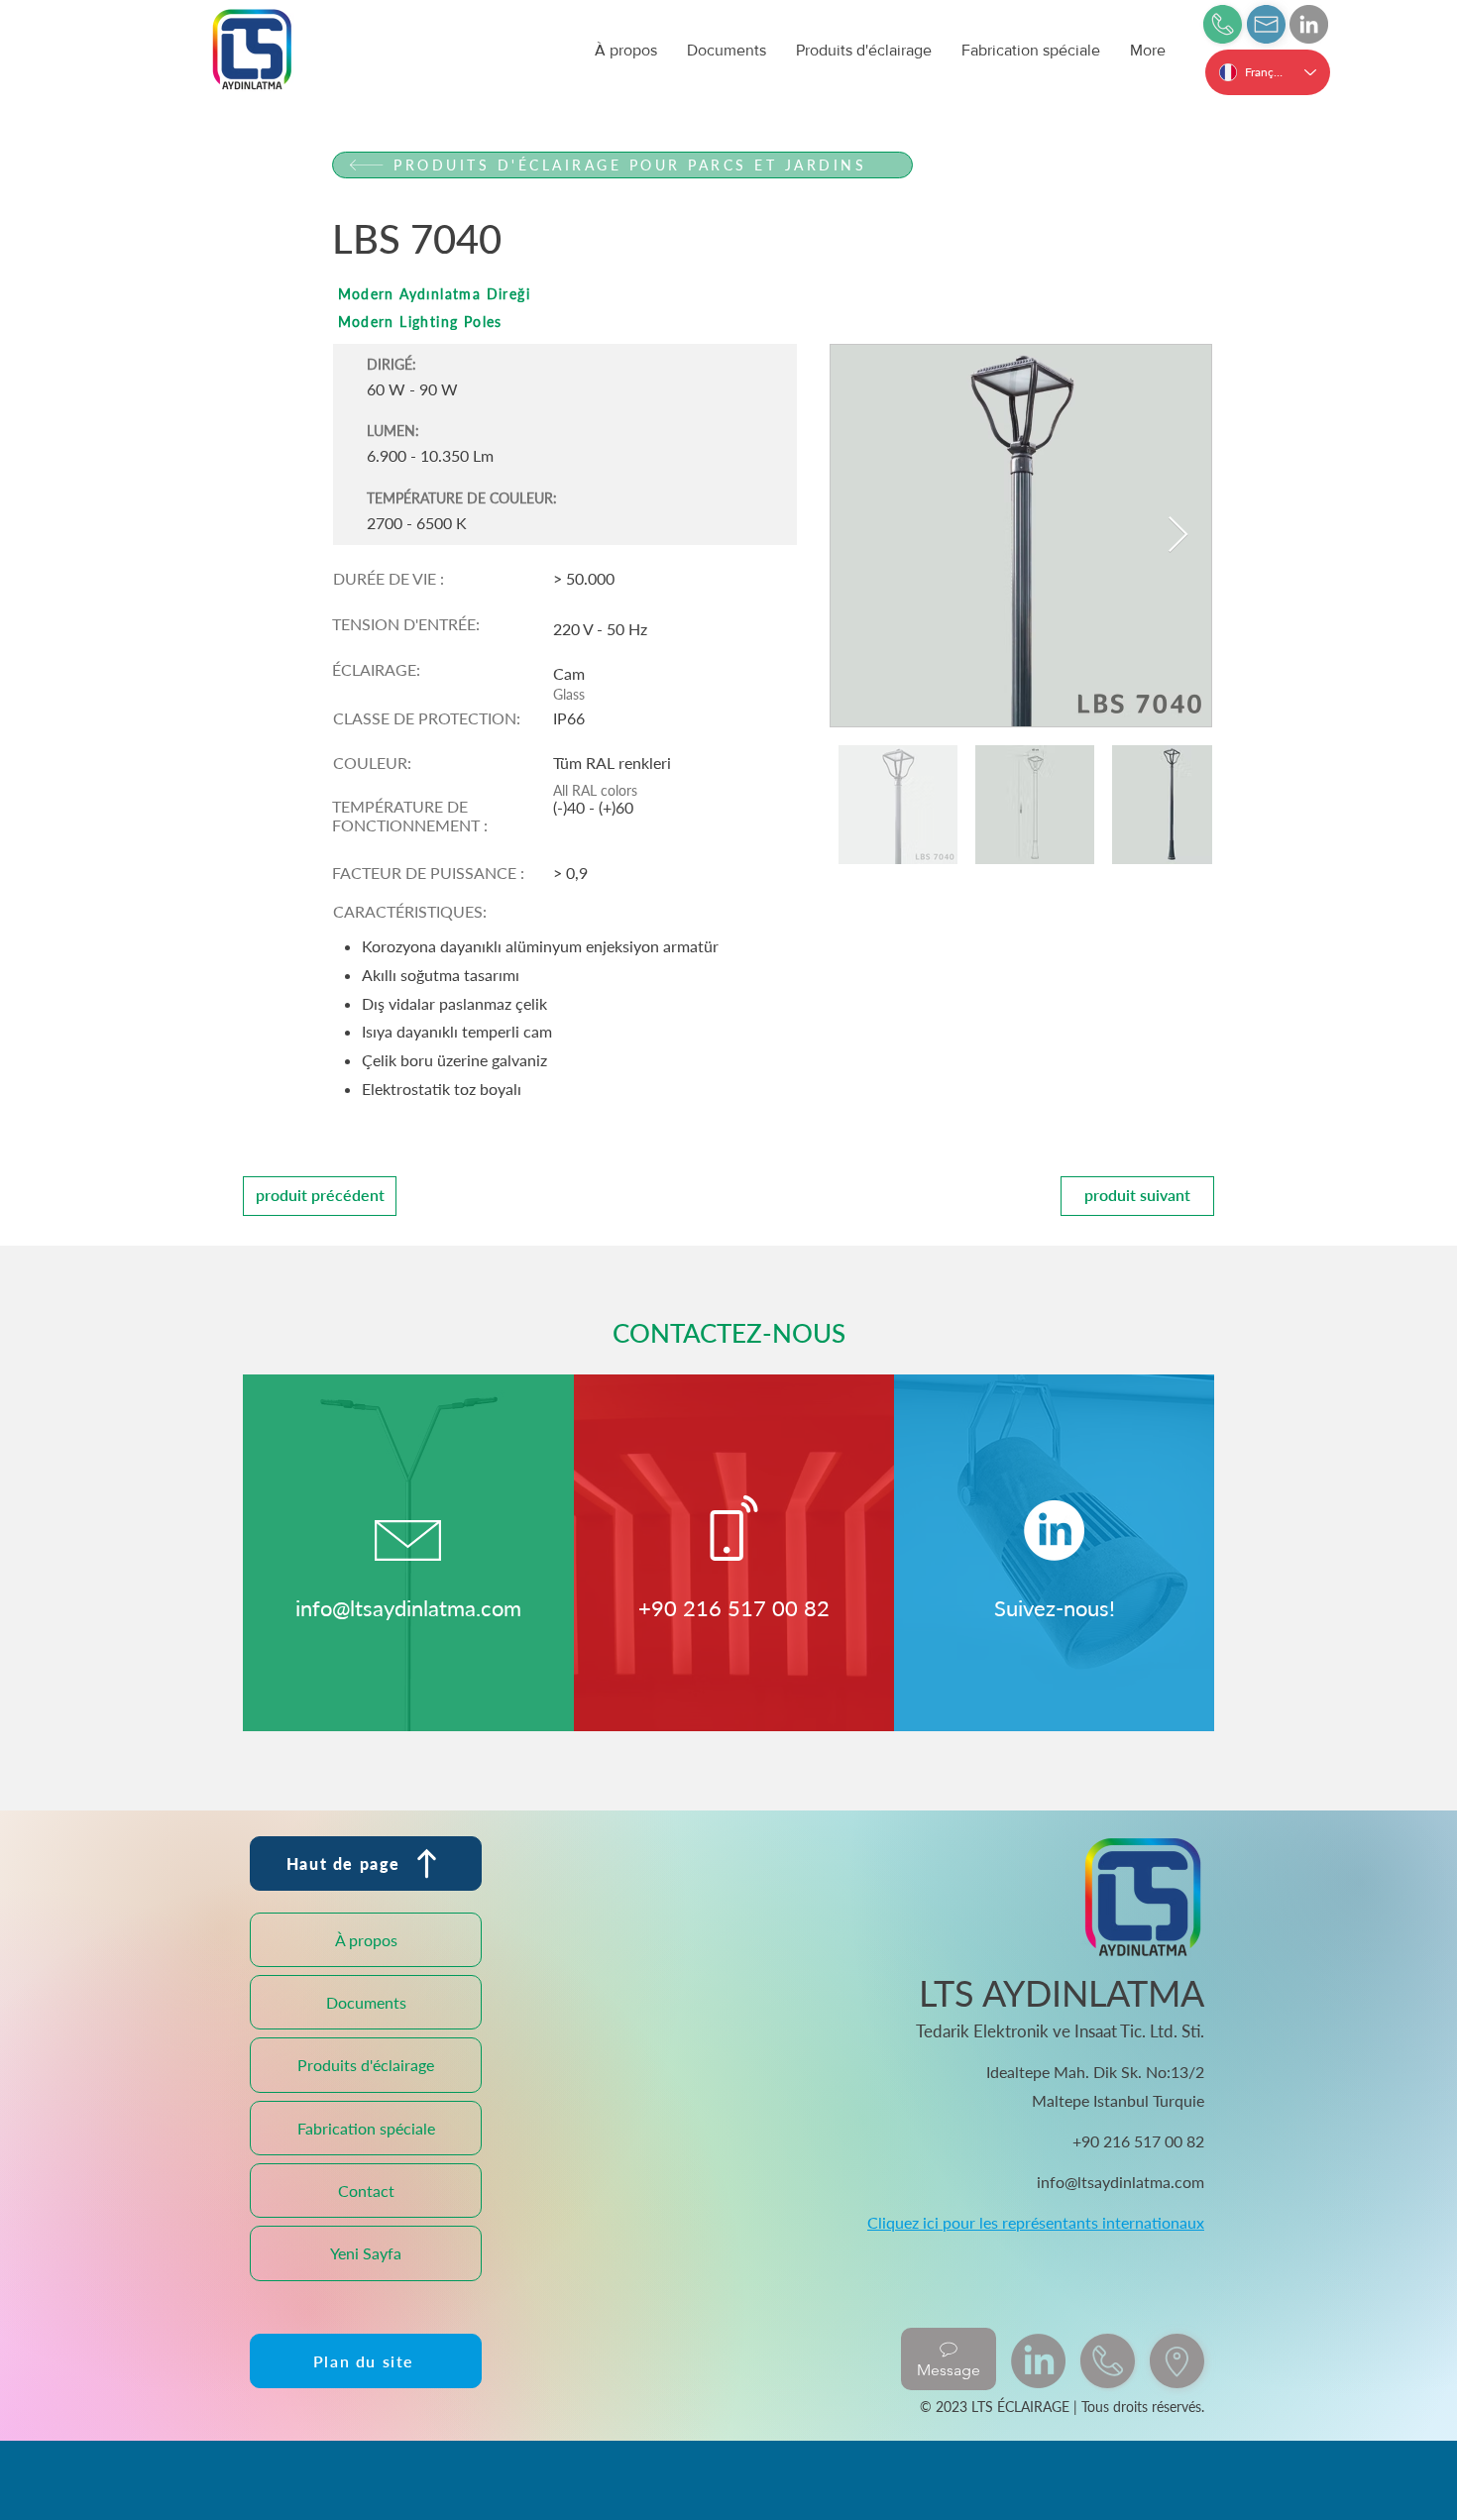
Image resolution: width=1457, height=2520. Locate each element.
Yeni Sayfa (366, 2253)
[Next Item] (1178, 536)
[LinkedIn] (1309, 24)
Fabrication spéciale (366, 2128)
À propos (366, 1940)
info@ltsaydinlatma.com (408, 1608)
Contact (366, 2191)
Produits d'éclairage (366, 2065)
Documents (366, 2002)
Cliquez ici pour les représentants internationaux (1036, 2222)
